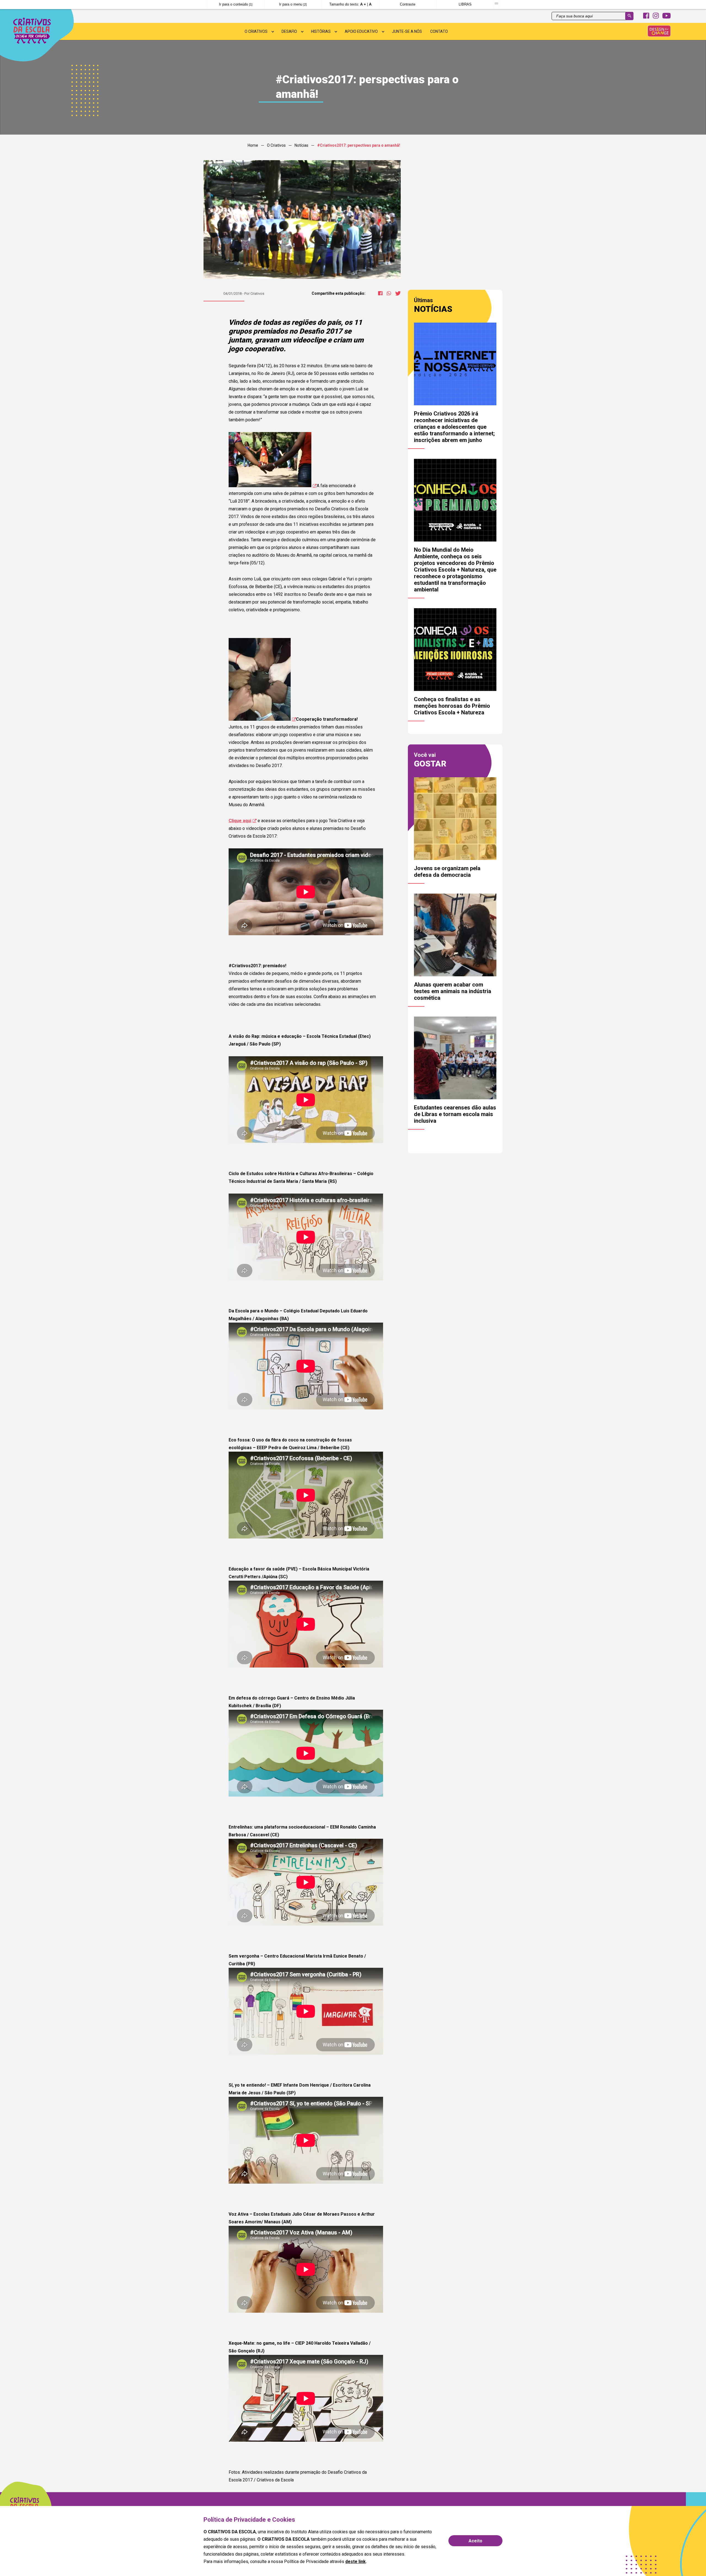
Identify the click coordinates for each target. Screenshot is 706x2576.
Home (253, 145)
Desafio (289, 31)
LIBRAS (465, 4)
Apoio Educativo (361, 31)
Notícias (301, 145)
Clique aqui (240, 821)
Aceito (475, 2541)
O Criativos (256, 31)
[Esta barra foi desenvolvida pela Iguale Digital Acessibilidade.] (496, 4)
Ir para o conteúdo (236, 4)
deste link (355, 2562)
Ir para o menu (293, 4)
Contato (439, 31)
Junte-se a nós (407, 31)
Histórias (321, 31)
